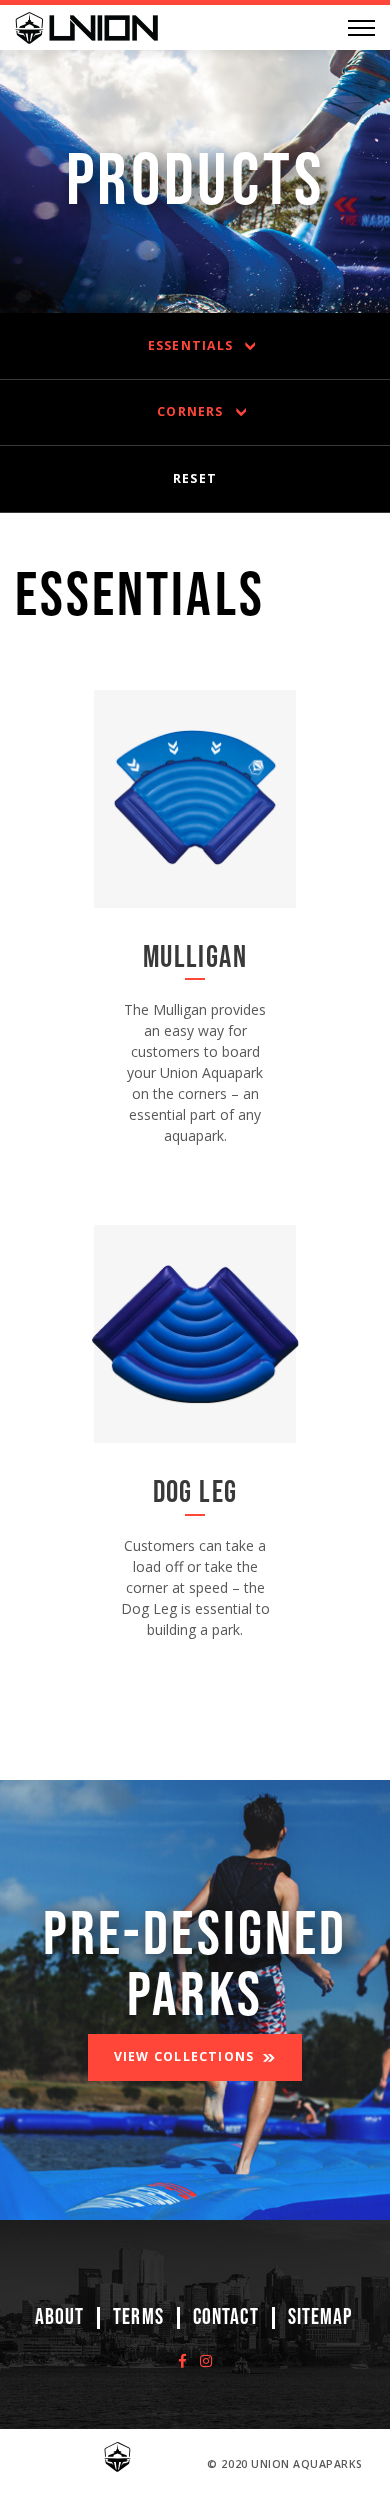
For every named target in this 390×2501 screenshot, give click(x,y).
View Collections (184, 2056)
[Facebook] (182, 2360)
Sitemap (320, 2317)
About (59, 2317)
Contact (226, 2317)
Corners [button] (190, 411)
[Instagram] (206, 2360)
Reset (195, 478)
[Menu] (361, 28)
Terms (138, 2317)
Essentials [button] (190, 345)
